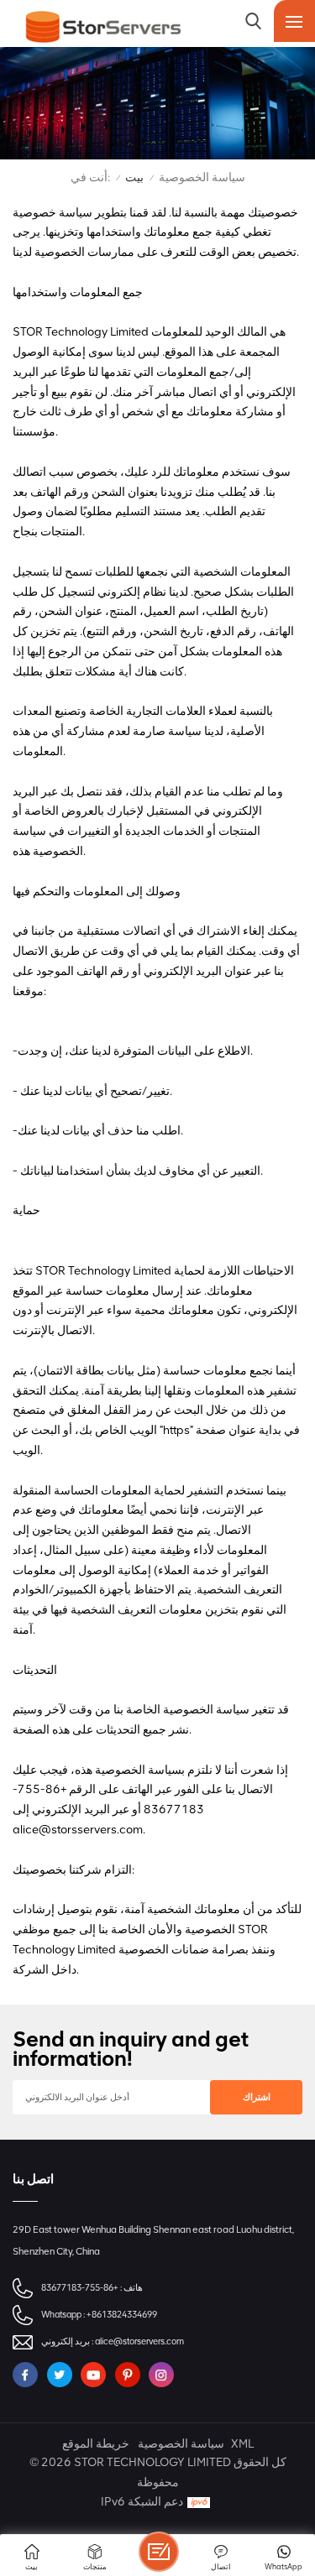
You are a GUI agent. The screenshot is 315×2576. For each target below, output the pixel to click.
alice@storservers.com (139, 2341)
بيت (134, 177)
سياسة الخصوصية (181, 2444)
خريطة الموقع (96, 2444)
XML (242, 2444)
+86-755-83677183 (80, 2288)
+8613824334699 (122, 2315)
